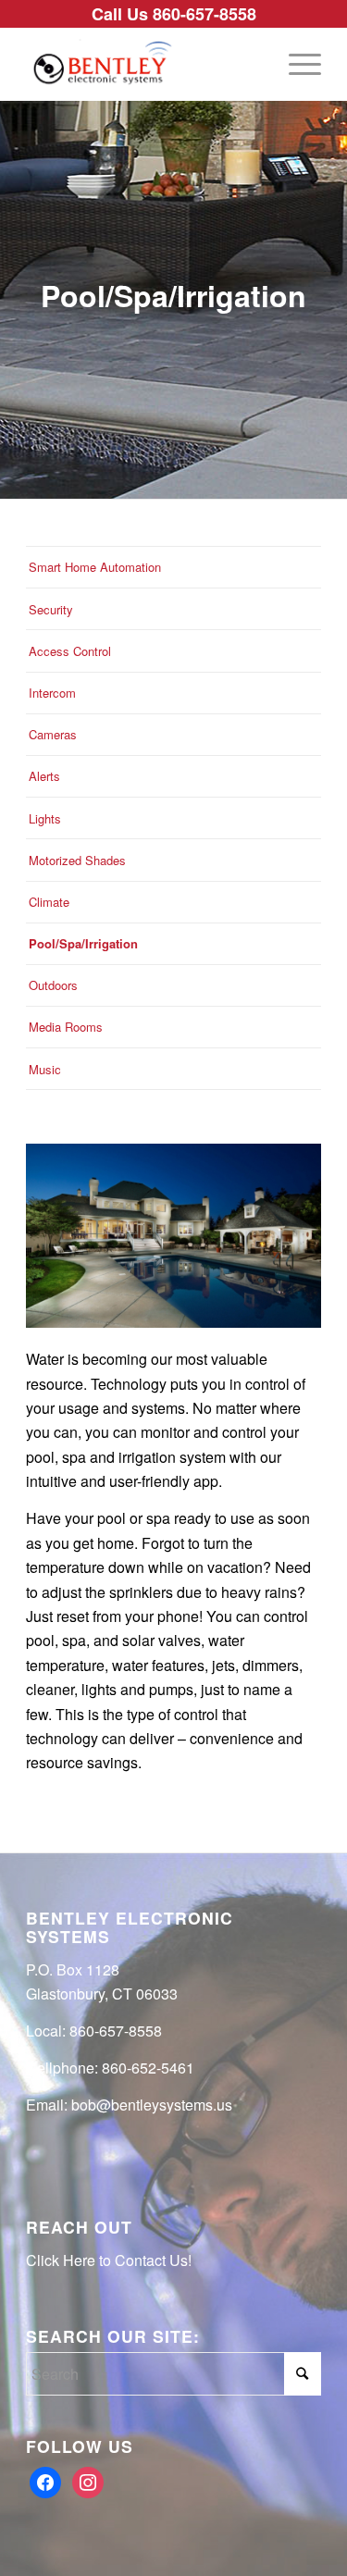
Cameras (53, 734)
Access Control (70, 651)
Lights (45, 818)
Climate (49, 902)
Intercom (52, 693)
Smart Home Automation (95, 567)
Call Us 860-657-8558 (174, 14)
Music (45, 1069)
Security (51, 609)
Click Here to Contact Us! (109, 2260)
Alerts (44, 776)
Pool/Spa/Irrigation (83, 943)
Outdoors (53, 985)
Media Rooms (66, 1027)
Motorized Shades (77, 860)
